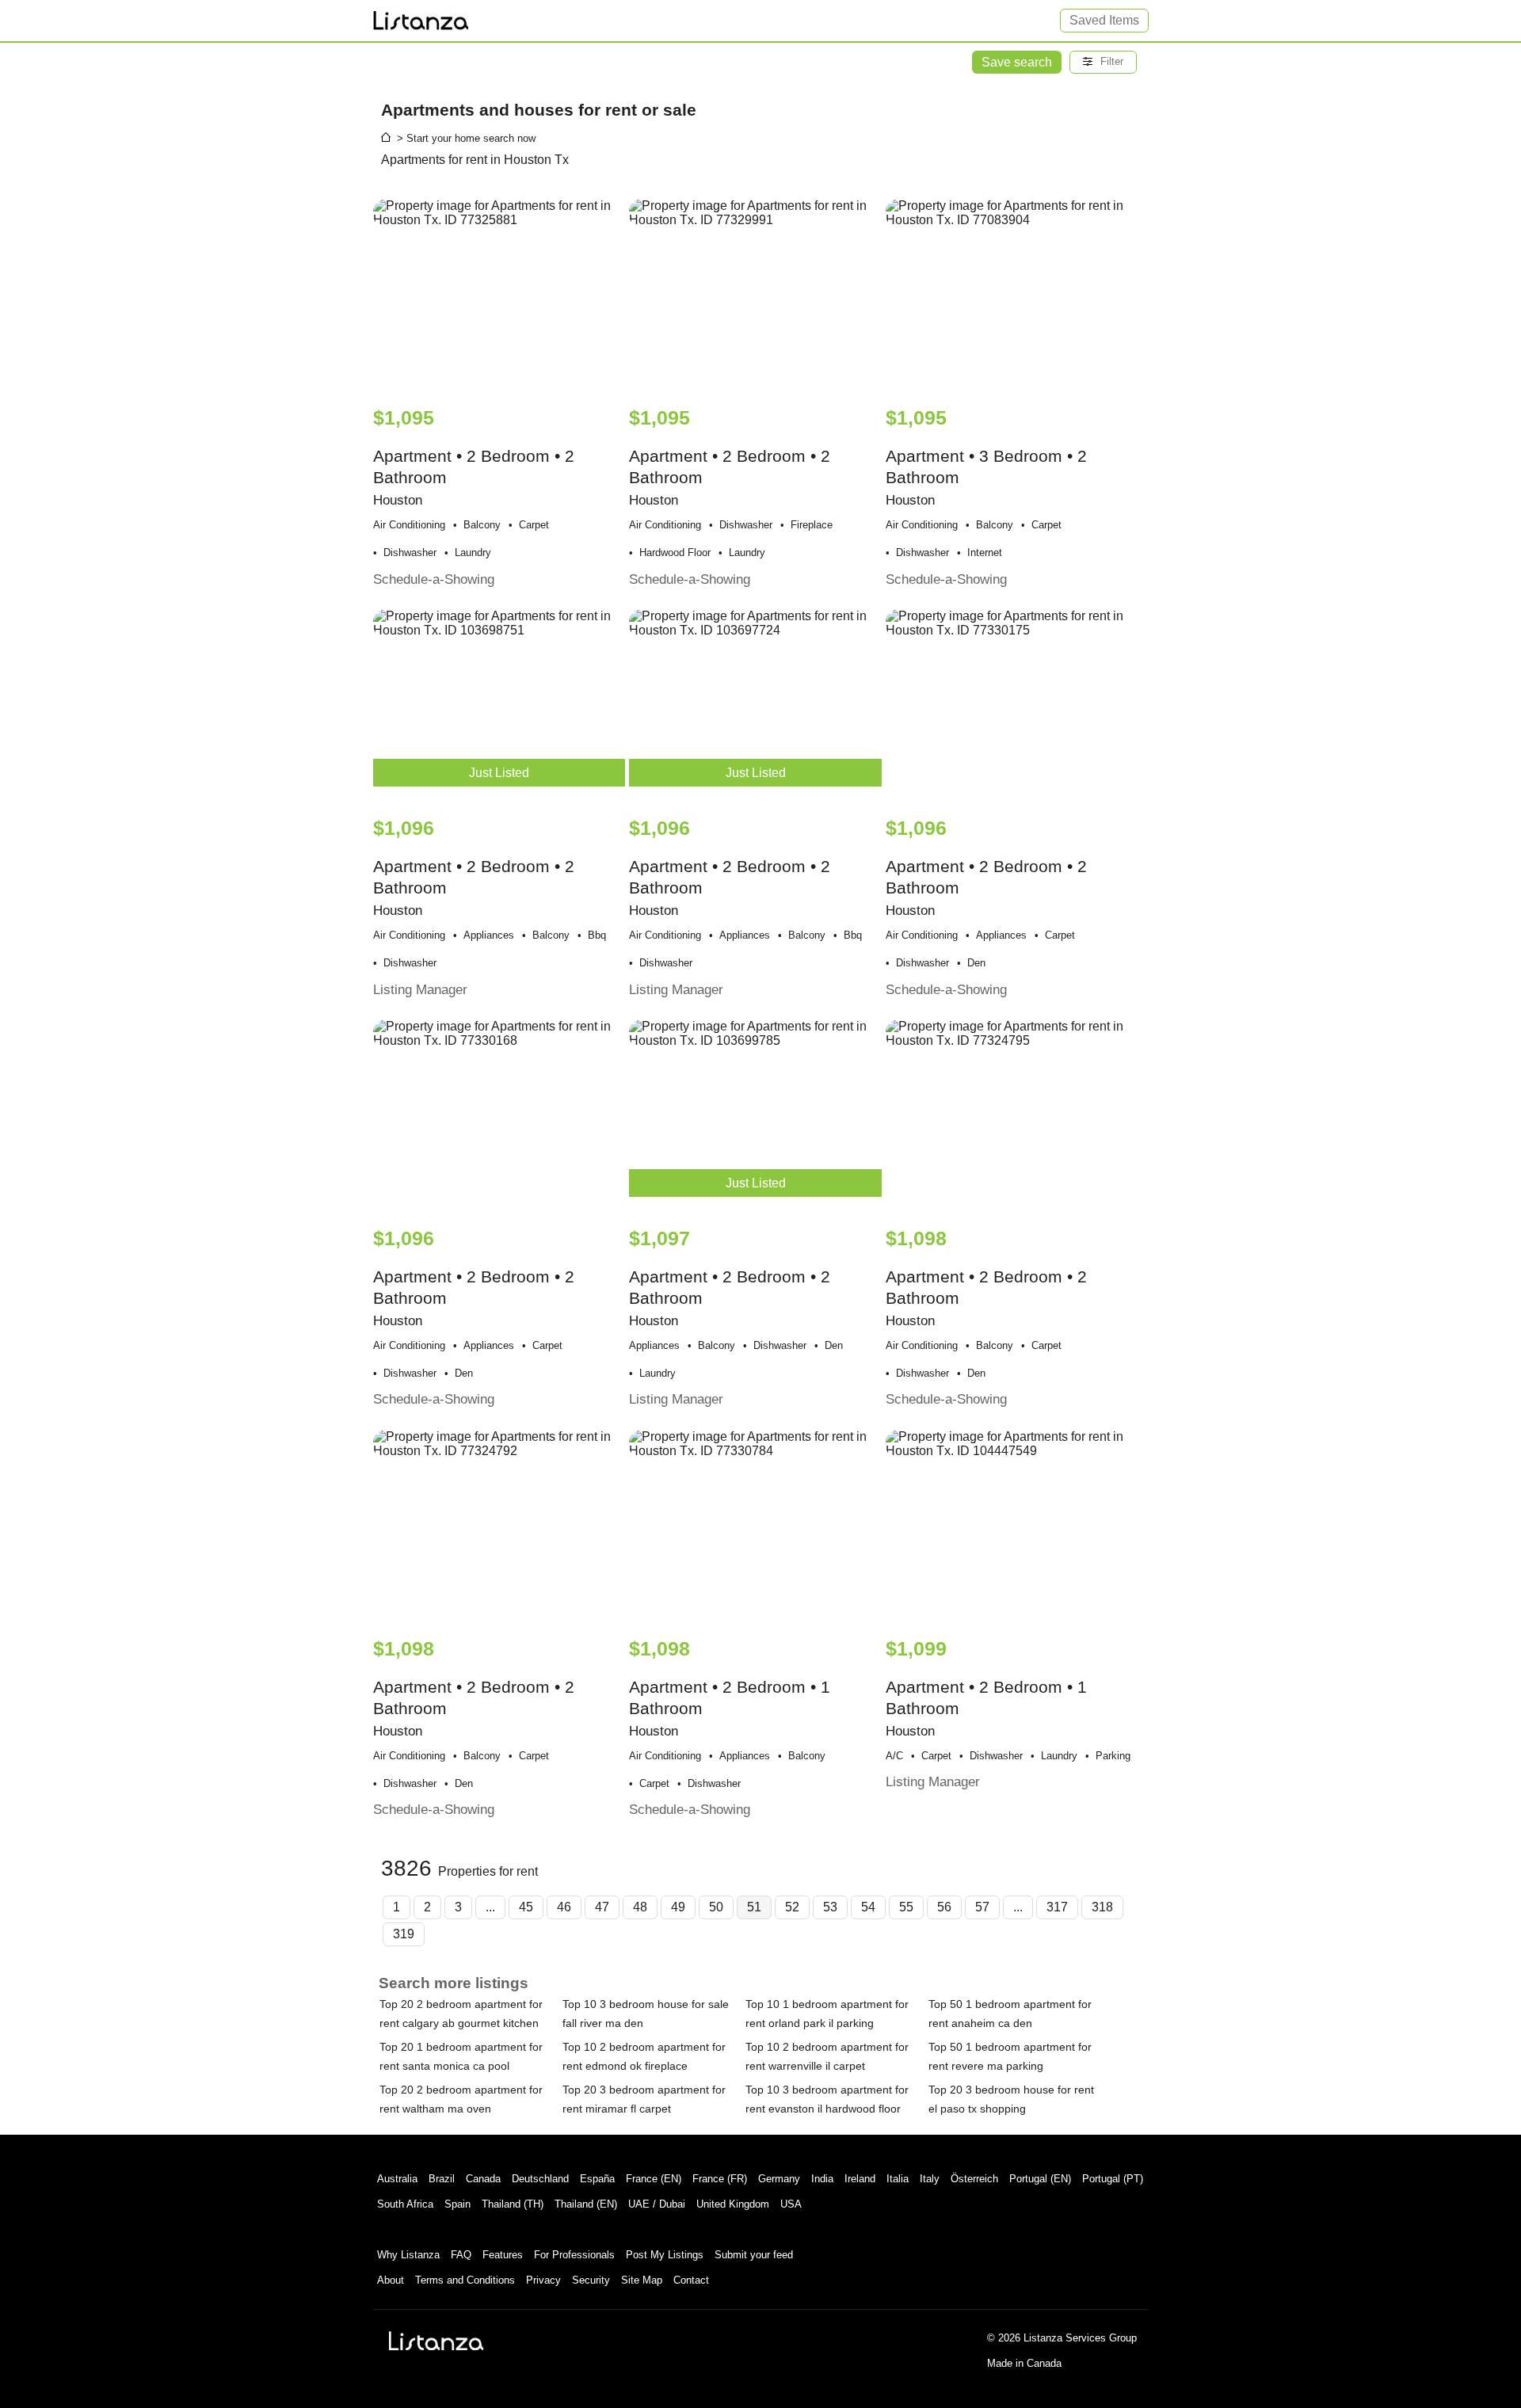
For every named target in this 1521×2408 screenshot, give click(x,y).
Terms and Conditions (465, 2280)
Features (503, 2255)
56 (944, 1907)
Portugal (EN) (1040, 2179)
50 (716, 1907)
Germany (779, 2179)
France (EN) (654, 2179)
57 (982, 1907)
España (597, 2179)
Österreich (974, 2179)
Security (591, 2280)
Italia (898, 2179)
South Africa (405, 2204)
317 (1057, 1907)
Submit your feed (754, 2255)
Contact (691, 2280)
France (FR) (720, 2179)
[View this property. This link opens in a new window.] (499, 295)
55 (906, 1907)
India (822, 2179)
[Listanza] (436, 2341)
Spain (457, 2204)
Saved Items (1104, 20)
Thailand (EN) (586, 2204)
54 (868, 1907)
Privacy (543, 2280)
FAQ (461, 2255)
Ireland (860, 2179)
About (391, 2280)
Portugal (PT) (1113, 2179)
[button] (1103, 62)
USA (791, 2204)
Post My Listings (665, 2255)
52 (792, 1907)
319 (404, 1934)
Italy (930, 2179)
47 (602, 1907)
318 (1102, 1907)
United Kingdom (733, 2204)
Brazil (442, 2179)
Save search (1017, 62)
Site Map (642, 2280)
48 (640, 1907)
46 (564, 1907)
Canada (483, 2179)
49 (678, 1907)
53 (830, 1907)
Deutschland (540, 2179)
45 (526, 1907)
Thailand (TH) (513, 2204)
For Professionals (574, 2255)
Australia (397, 2179)
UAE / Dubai (657, 2204)
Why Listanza (408, 2255)
